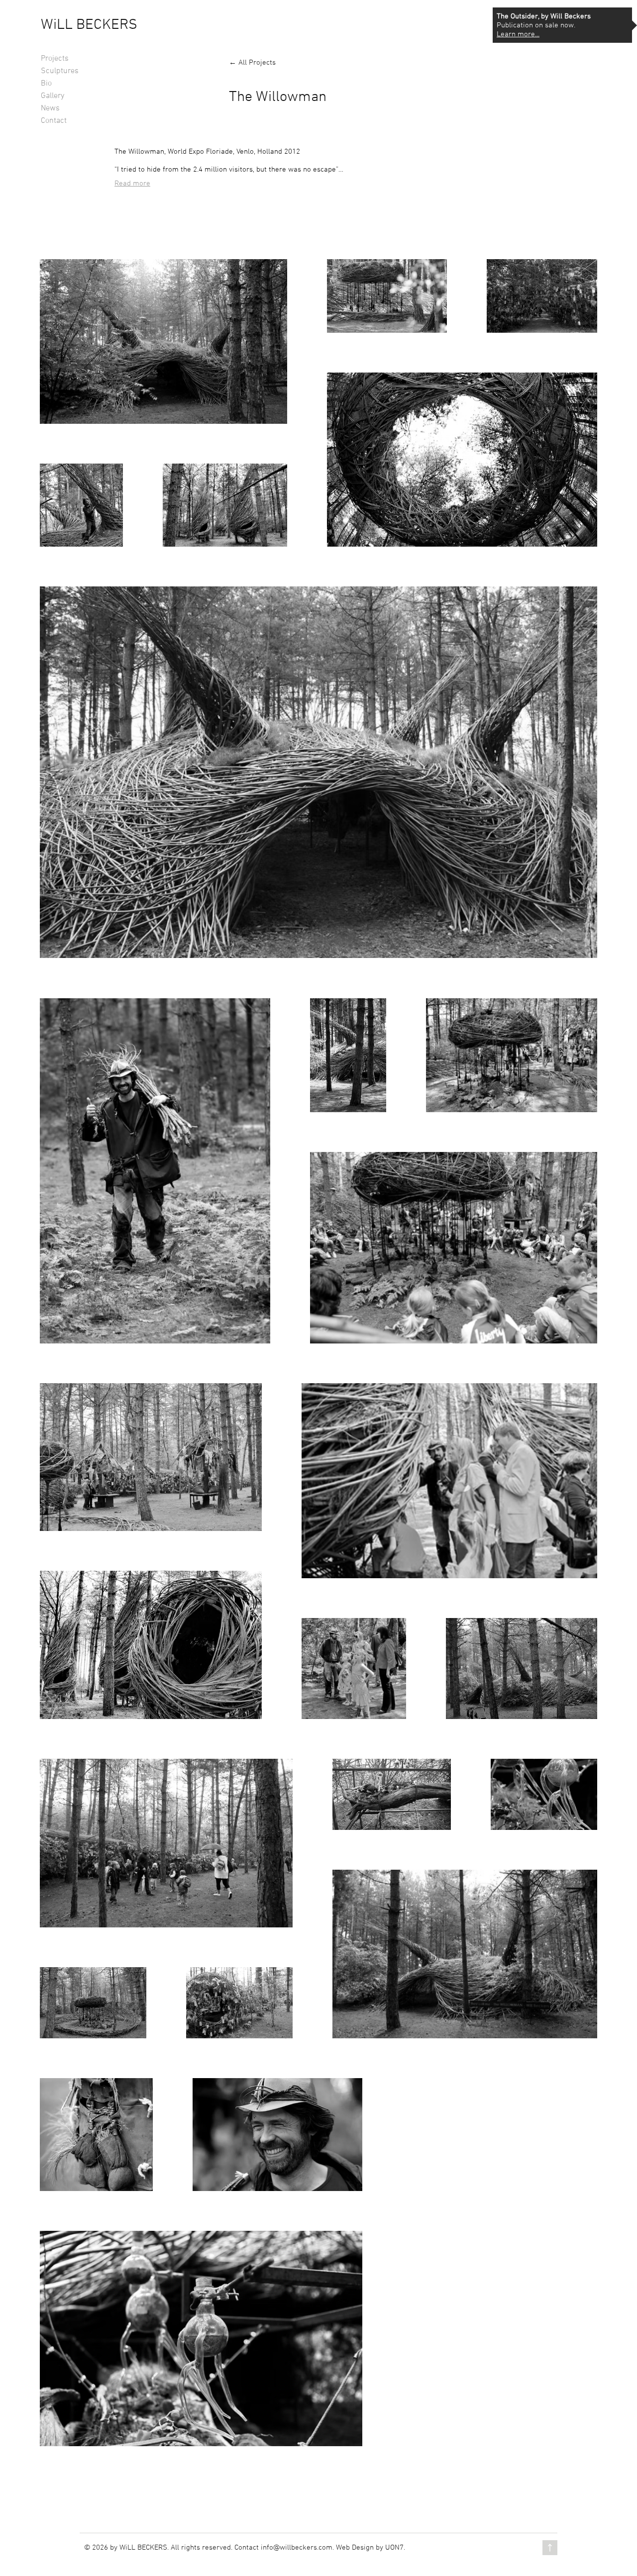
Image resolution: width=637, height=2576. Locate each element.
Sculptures (60, 71)
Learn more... (518, 34)
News (50, 108)
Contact (54, 121)
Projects (55, 59)
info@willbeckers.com (297, 2548)
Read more (132, 184)
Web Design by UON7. (371, 2548)
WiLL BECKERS (89, 25)
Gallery (53, 96)
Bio (46, 84)
